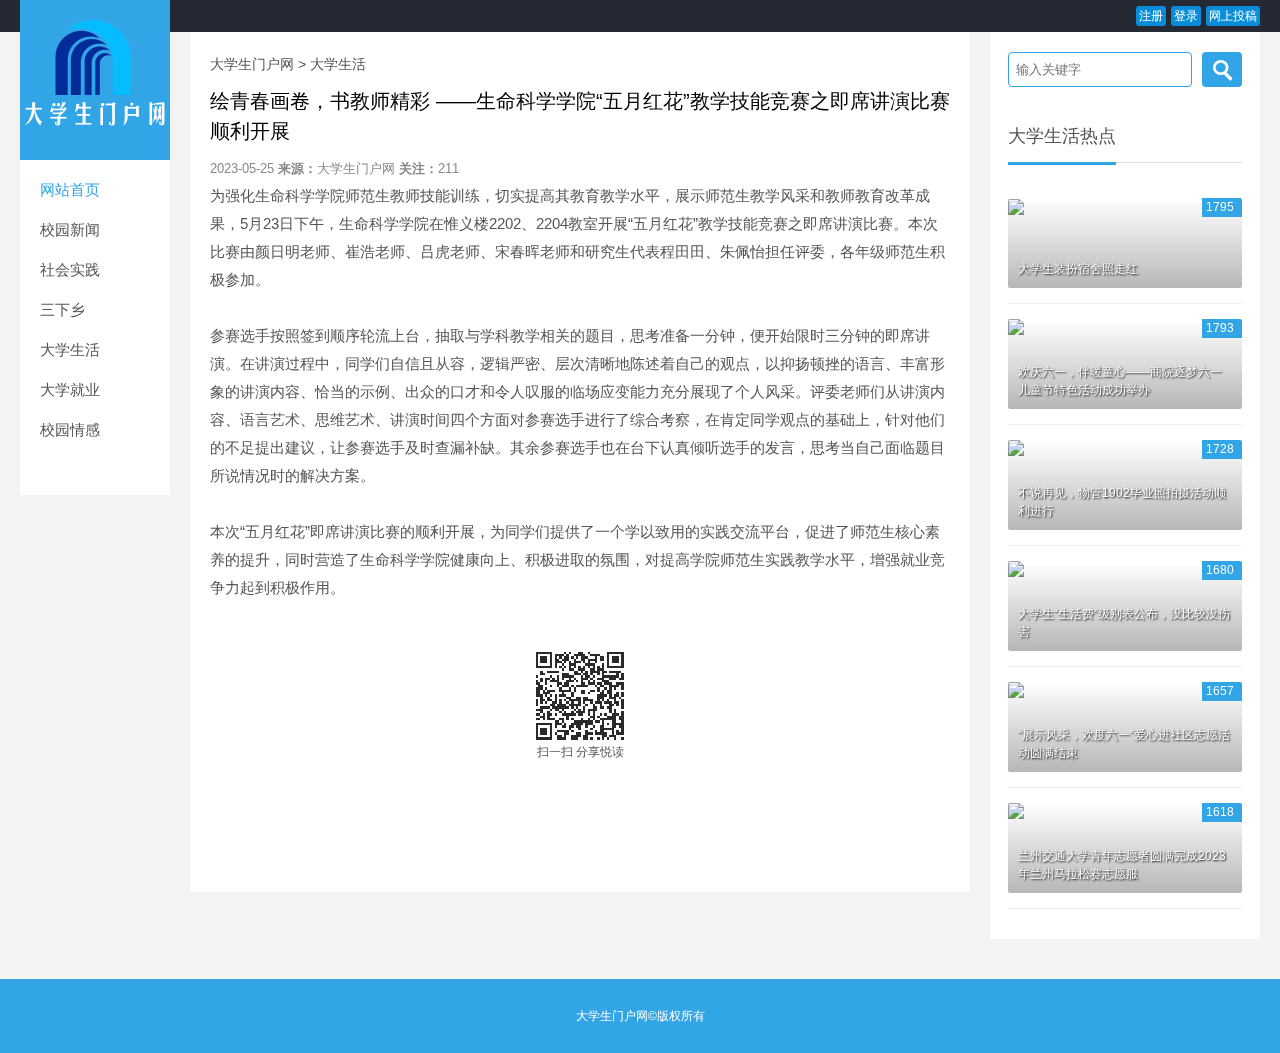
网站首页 (70, 189)
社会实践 (70, 269)
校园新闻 (70, 229)
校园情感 (70, 429)
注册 (1151, 16)
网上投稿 (1233, 16)
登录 (1186, 16)
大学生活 (70, 349)
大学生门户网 (252, 64)
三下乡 (62, 309)
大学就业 (70, 389)
